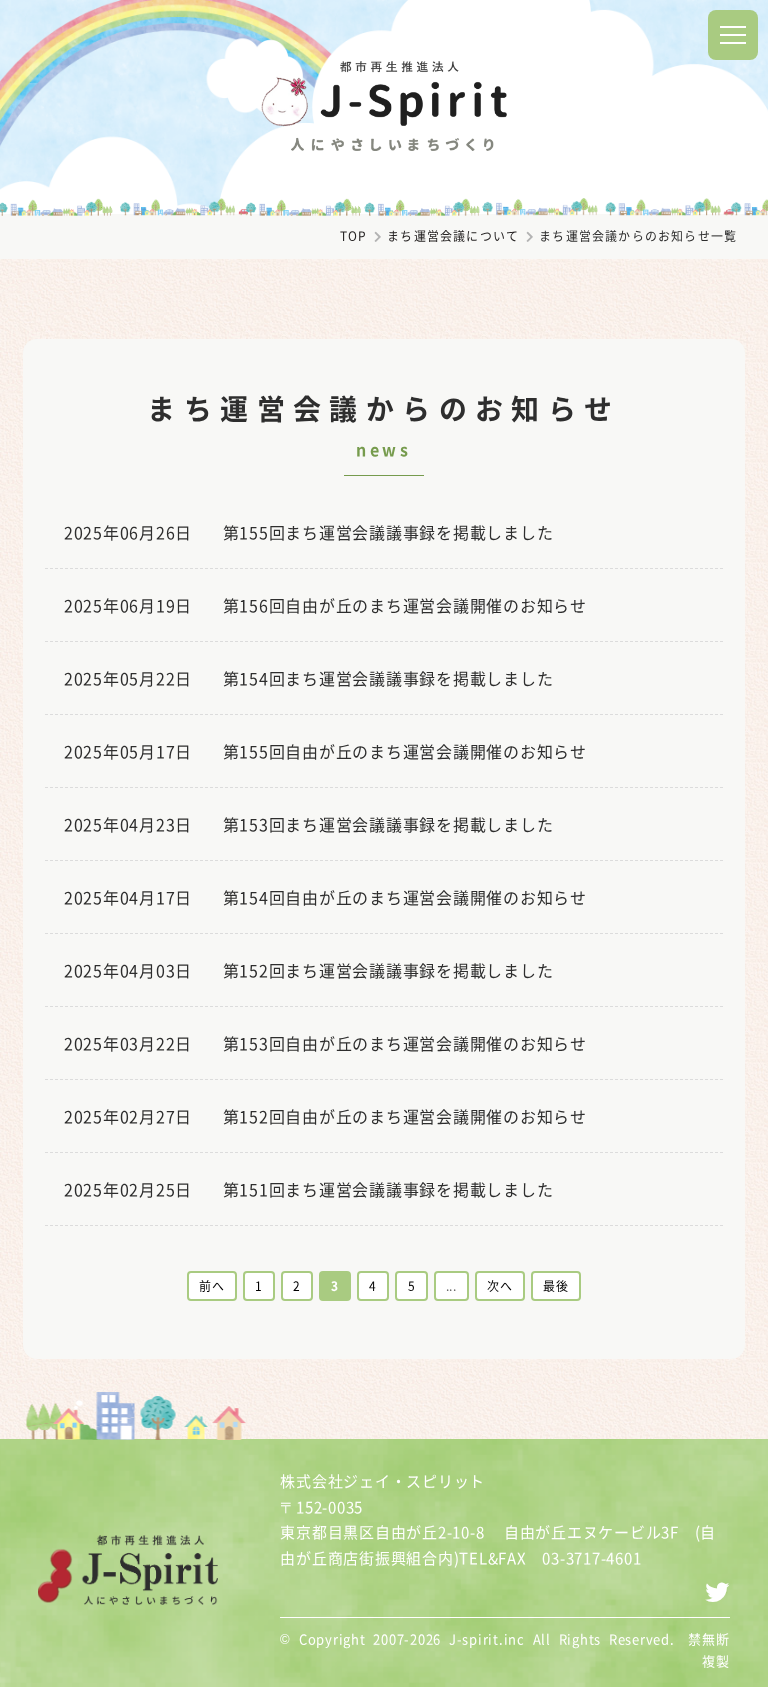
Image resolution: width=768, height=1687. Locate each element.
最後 (556, 1286)
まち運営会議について (453, 236)
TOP (354, 236)
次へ (500, 1286)
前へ (212, 1286)
